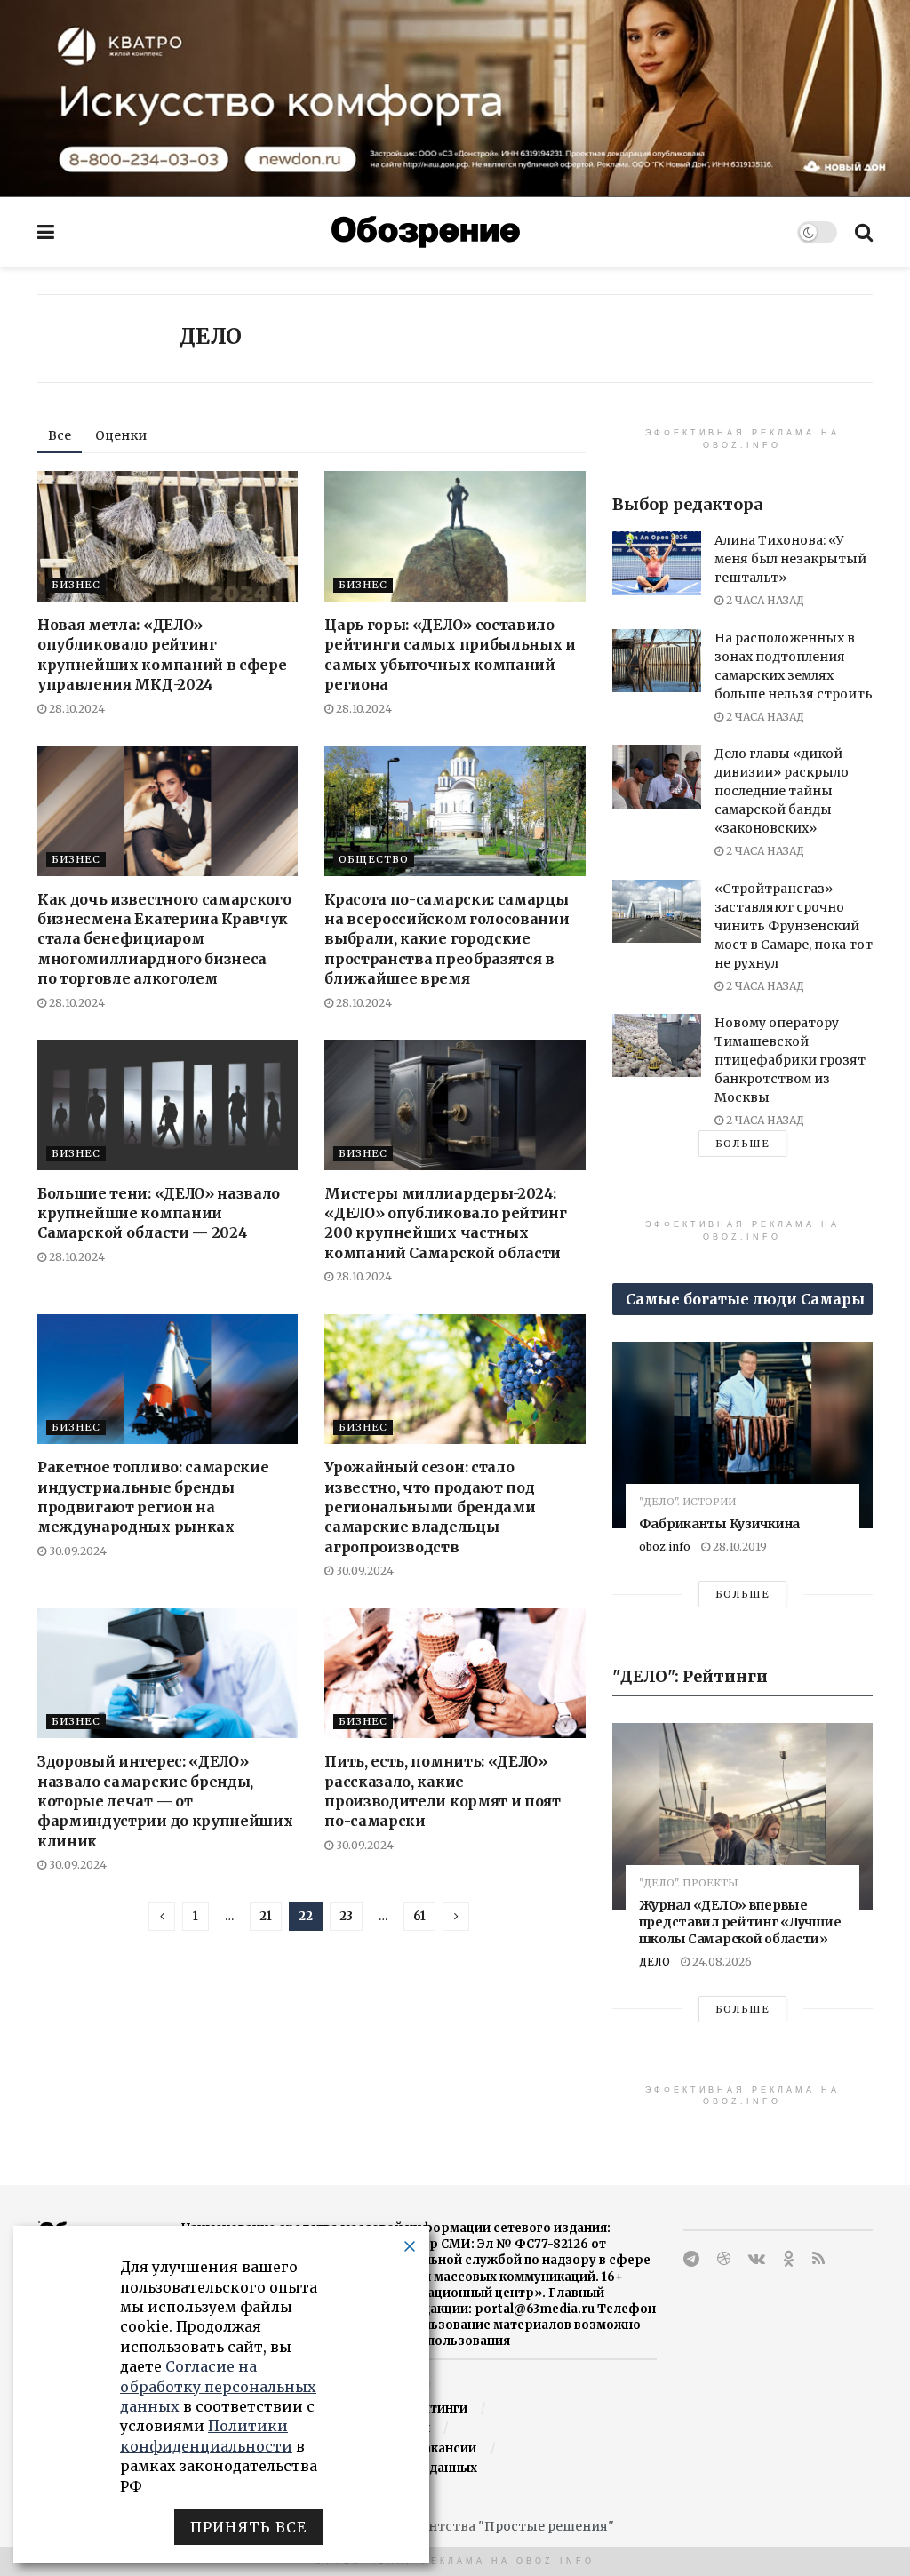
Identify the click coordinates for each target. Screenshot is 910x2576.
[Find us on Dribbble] (724, 2259)
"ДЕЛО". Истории (687, 1502)
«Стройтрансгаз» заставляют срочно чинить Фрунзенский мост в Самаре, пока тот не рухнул (794, 926)
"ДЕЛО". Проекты (689, 1883)
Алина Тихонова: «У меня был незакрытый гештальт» (790, 559)
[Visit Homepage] (426, 232)
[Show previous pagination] (162, 1917)
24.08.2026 (721, 1962)
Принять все (248, 2527)
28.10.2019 (738, 1547)
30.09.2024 (76, 1551)
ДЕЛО (655, 1962)
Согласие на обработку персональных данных (218, 2386)
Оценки (121, 435)
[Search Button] (864, 232)
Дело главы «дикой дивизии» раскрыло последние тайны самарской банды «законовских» (782, 791)
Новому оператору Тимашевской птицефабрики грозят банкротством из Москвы (790, 1060)
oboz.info (665, 1547)
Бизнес (76, 585)
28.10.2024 (76, 709)
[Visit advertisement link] (455, 98)
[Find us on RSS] (818, 2259)
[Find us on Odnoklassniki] (789, 2259)
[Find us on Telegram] (691, 2259)
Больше (742, 1144)
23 (346, 1916)
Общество (374, 859)
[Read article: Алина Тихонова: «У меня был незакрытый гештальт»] (657, 563)
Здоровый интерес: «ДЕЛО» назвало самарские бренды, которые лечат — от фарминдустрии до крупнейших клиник (165, 1801)
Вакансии (446, 2448)
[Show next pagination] (456, 1917)
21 (266, 1916)
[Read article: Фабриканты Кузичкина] (742, 1435)
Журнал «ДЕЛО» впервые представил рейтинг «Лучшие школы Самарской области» (740, 1922)
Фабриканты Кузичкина (719, 1524)
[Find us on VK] (757, 2259)
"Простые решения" (546, 2526)
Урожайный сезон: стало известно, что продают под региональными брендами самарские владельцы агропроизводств (430, 1507)
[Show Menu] (46, 232)
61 (419, 1916)
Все (60, 435)
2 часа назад (764, 600)
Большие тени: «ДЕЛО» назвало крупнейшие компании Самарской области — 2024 (159, 1213)
